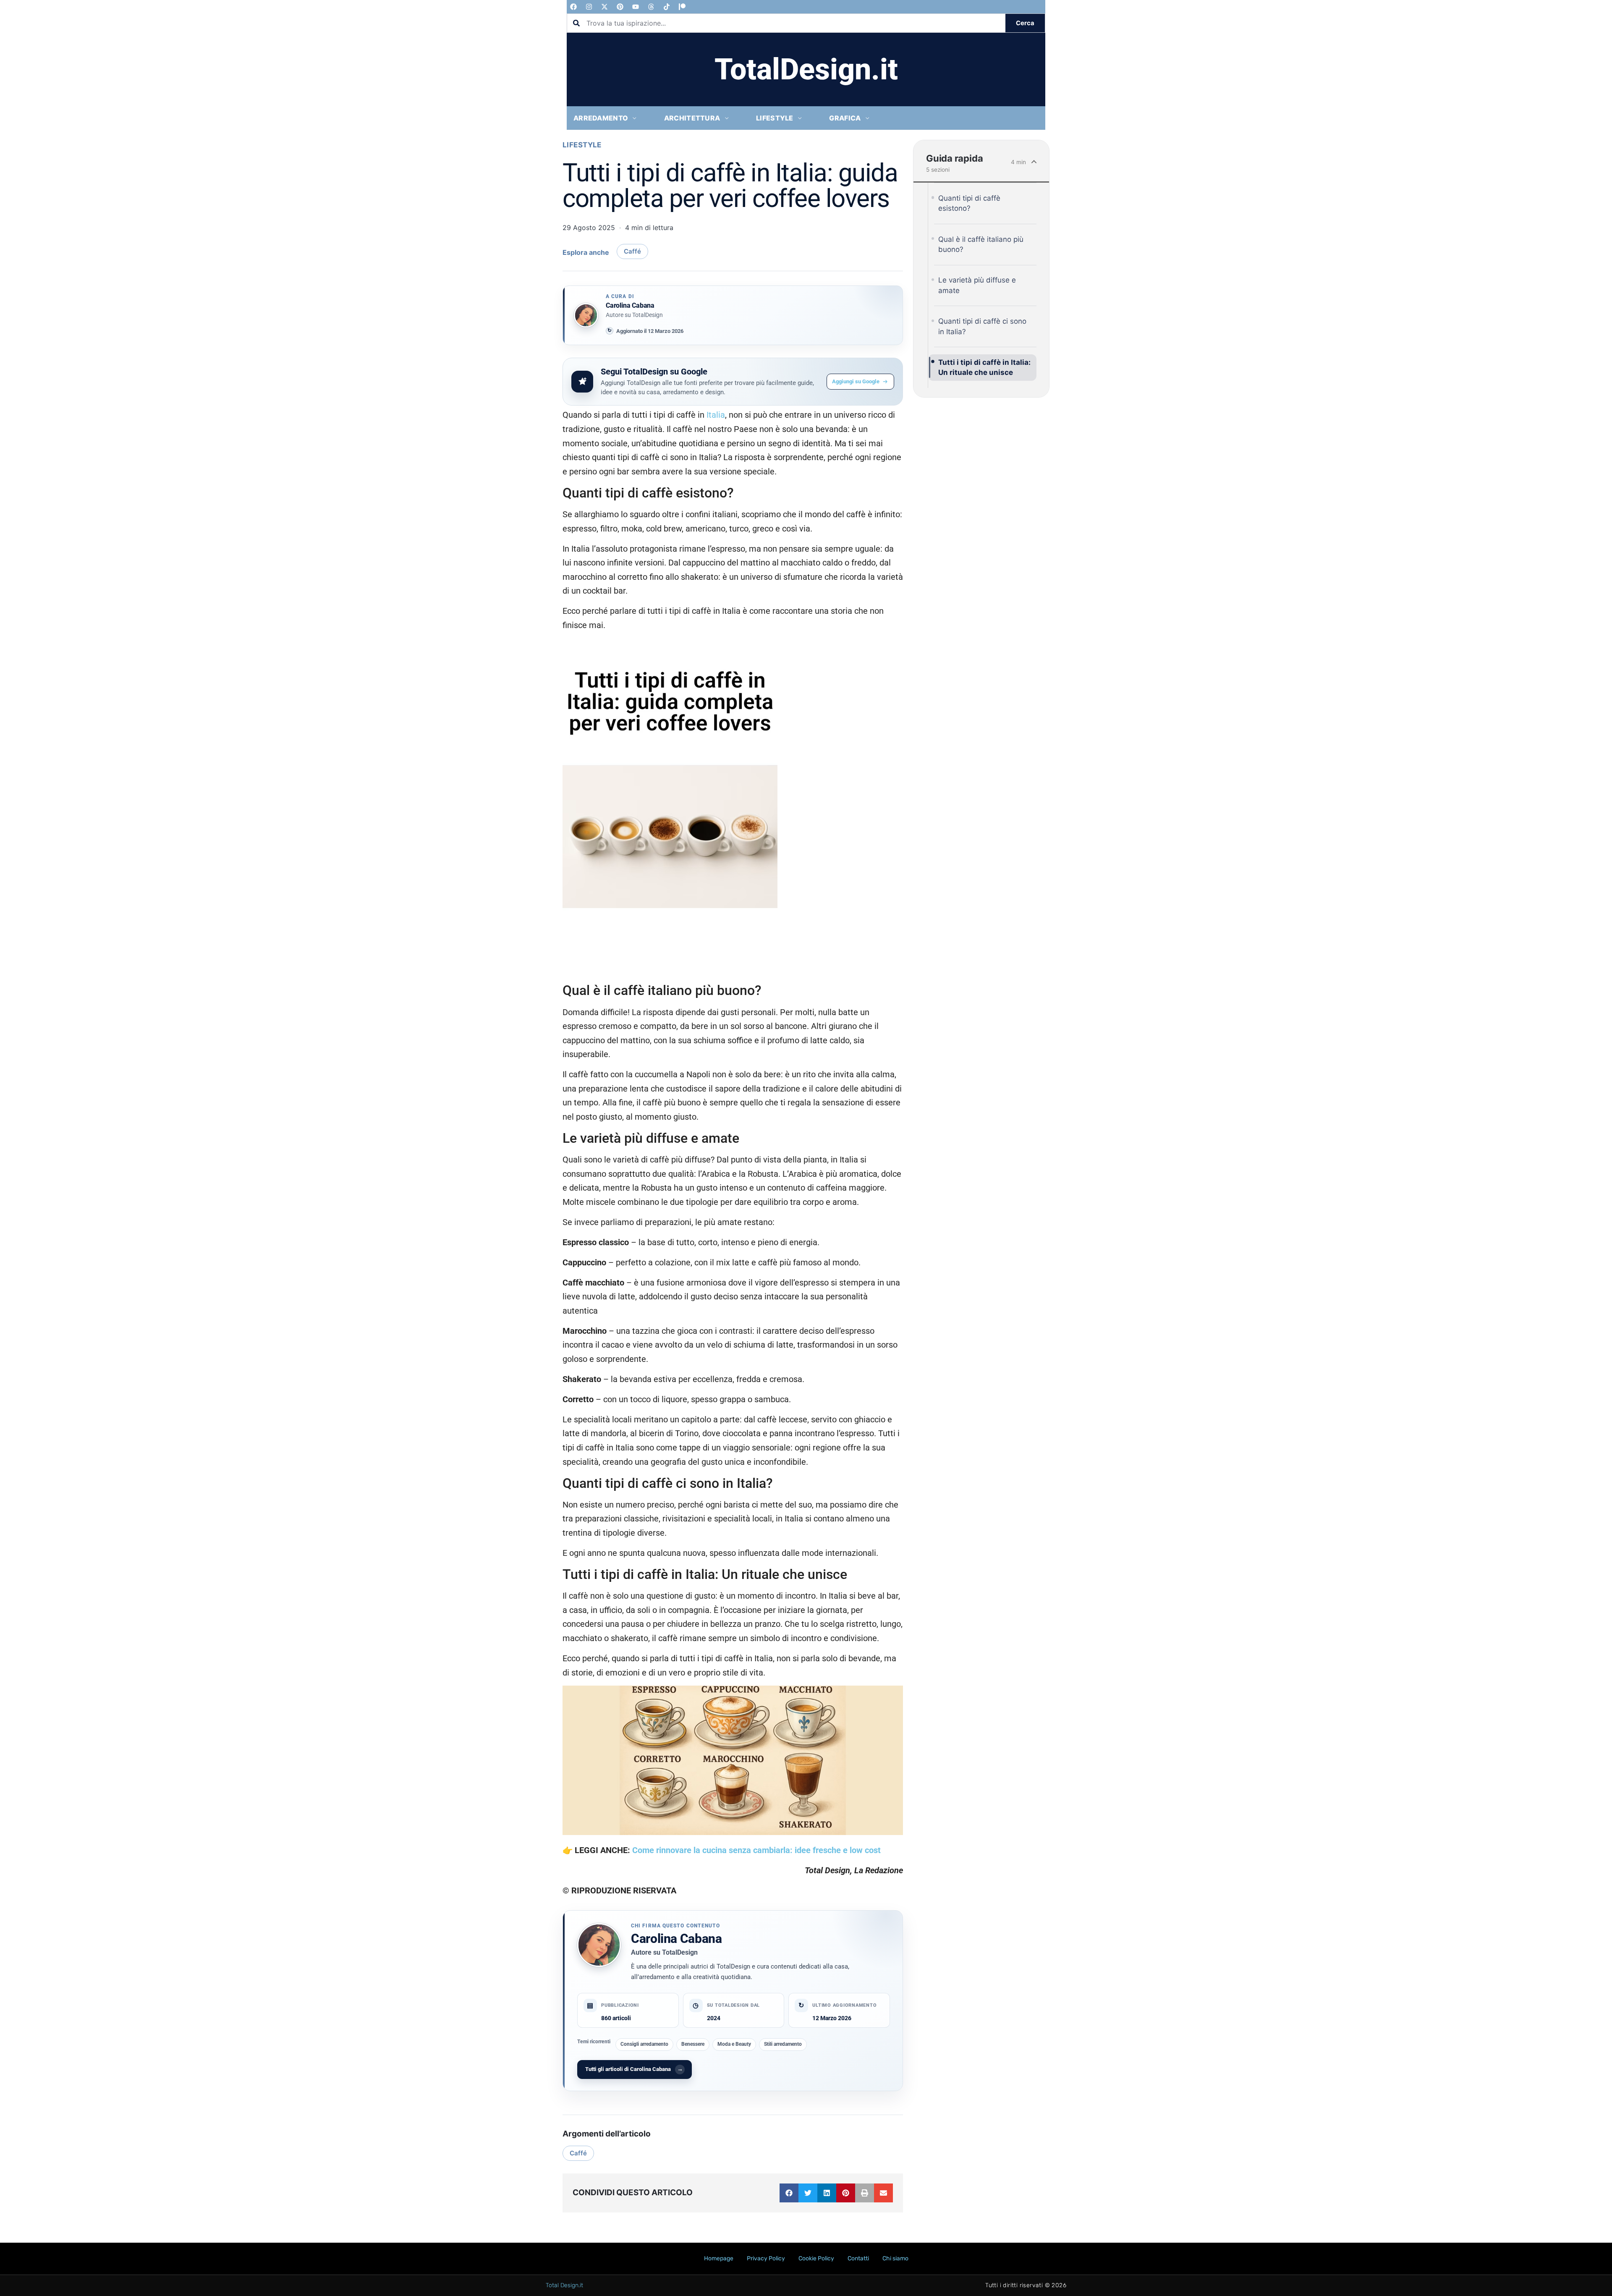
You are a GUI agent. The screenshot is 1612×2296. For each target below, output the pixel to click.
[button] (789, 2193)
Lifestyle (582, 145)
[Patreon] (682, 7)
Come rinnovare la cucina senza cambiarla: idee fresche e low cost (756, 1850)
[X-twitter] (604, 7)
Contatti (858, 2258)
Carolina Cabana (676, 1939)
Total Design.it (564, 2285)
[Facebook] (573, 7)
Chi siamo (895, 2258)
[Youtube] (636, 7)
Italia (716, 415)
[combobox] (786, 23)
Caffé (632, 251)
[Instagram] (589, 7)
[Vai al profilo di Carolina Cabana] (586, 315)
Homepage (719, 2258)
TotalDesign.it (806, 69)
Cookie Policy (816, 2258)
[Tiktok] (667, 7)
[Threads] (651, 7)
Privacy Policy (766, 2258)
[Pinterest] (620, 7)
